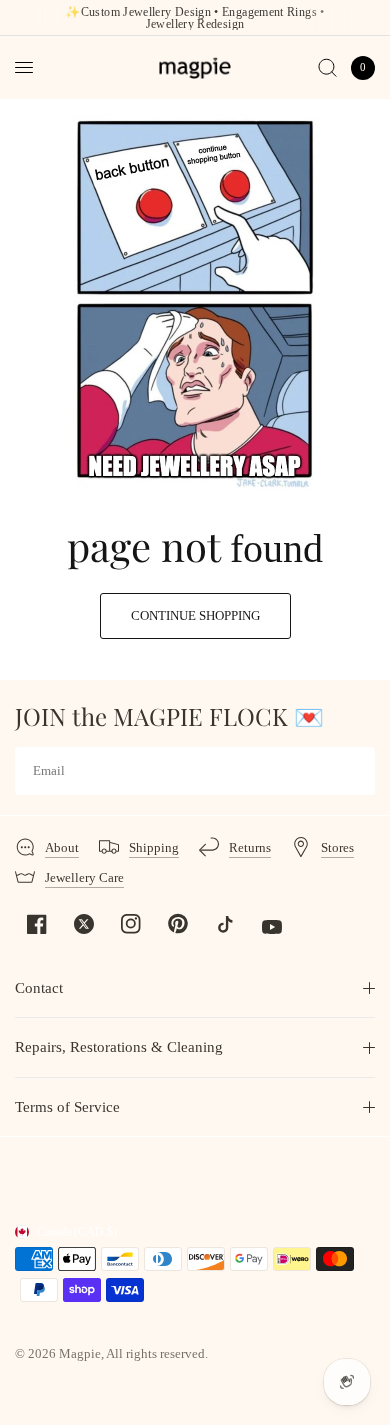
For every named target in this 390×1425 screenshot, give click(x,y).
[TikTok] (225, 924)
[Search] (327, 67)
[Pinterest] (178, 923)
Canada (77, 1232)
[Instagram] (131, 924)
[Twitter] (84, 924)
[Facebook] (37, 924)
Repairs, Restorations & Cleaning (119, 1047)
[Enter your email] (355, 771)
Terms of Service (67, 1107)
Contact (39, 988)
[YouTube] (272, 927)
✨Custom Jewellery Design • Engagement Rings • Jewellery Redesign (194, 18)
